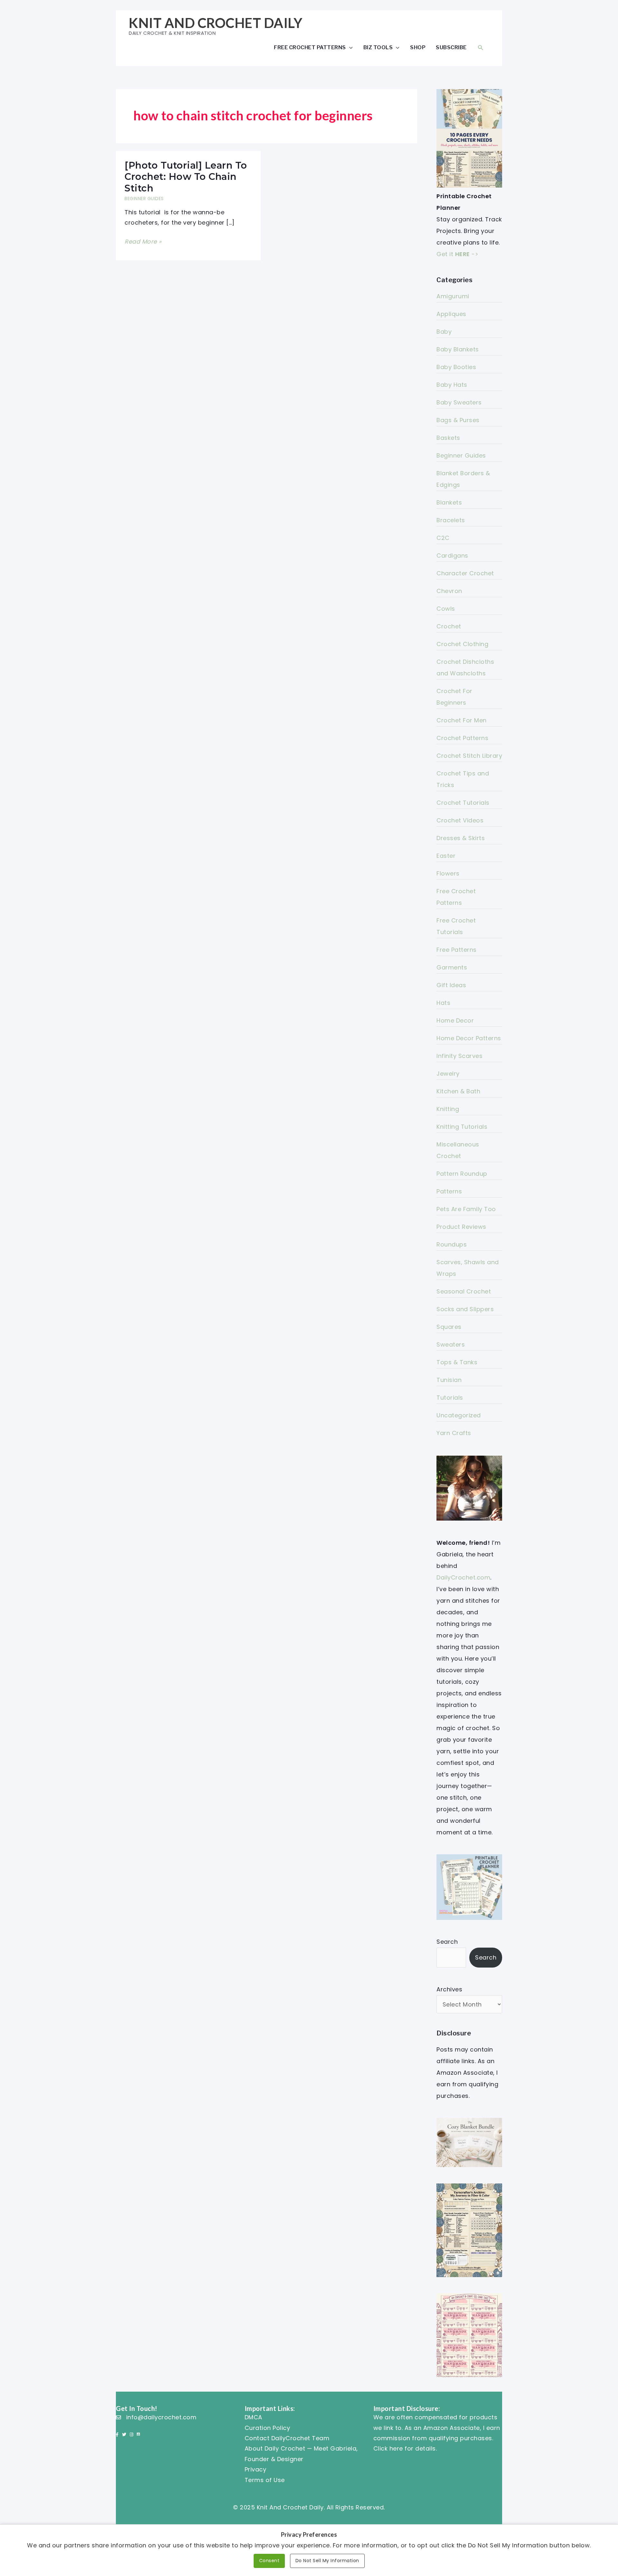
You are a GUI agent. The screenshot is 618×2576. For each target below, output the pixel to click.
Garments (452, 967)
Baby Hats (452, 385)
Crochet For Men (462, 720)
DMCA (253, 2417)
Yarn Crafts (454, 1433)
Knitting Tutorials (462, 1127)
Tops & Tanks (457, 1362)
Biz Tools (378, 47)
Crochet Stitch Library (469, 756)
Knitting (448, 1109)
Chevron (449, 591)
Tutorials (450, 1398)
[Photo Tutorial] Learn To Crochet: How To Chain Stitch (186, 177)
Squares (449, 1327)
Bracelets (451, 520)
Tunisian (449, 1380)
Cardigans (452, 556)
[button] (481, 47)
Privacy (256, 2469)
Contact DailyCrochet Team (287, 2438)
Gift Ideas (451, 985)
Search (447, 1942)
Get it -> (457, 254)
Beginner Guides (144, 199)
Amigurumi (453, 296)
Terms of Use (265, 2480)
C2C (443, 538)
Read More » (143, 242)
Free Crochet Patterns (310, 47)
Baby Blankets (458, 349)
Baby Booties (456, 367)
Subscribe (451, 47)
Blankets (449, 502)
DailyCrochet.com (463, 1577)
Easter (446, 856)
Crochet (449, 626)
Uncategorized (459, 1415)
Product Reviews (461, 1227)
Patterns (449, 1191)
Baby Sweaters (459, 402)
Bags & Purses (458, 420)
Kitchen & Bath (458, 1091)
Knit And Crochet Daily (215, 23)
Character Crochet (465, 573)
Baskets (448, 438)
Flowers (448, 873)
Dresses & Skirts (461, 838)
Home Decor (455, 1020)
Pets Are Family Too (466, 1209)
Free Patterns (457, 950)
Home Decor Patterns (469, 1038)
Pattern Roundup (462, 1174)
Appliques (451, 314)
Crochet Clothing (462, 644)
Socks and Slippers (465, 1309)
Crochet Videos (460, 820)
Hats (443, 1003)
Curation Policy (267, 2428)
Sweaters (451, 1344)
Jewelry (448, 1074)
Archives (449, 1989)
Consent (269, 2561)
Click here (388, 2448)
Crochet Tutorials (463, 803)
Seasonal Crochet (464, 1291)
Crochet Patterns (462, 738)
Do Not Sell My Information (327, 2561)
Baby (444, 332)
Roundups (452, 1244)
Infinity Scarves (459, 1056)
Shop (418, 47)
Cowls (446, 609)
